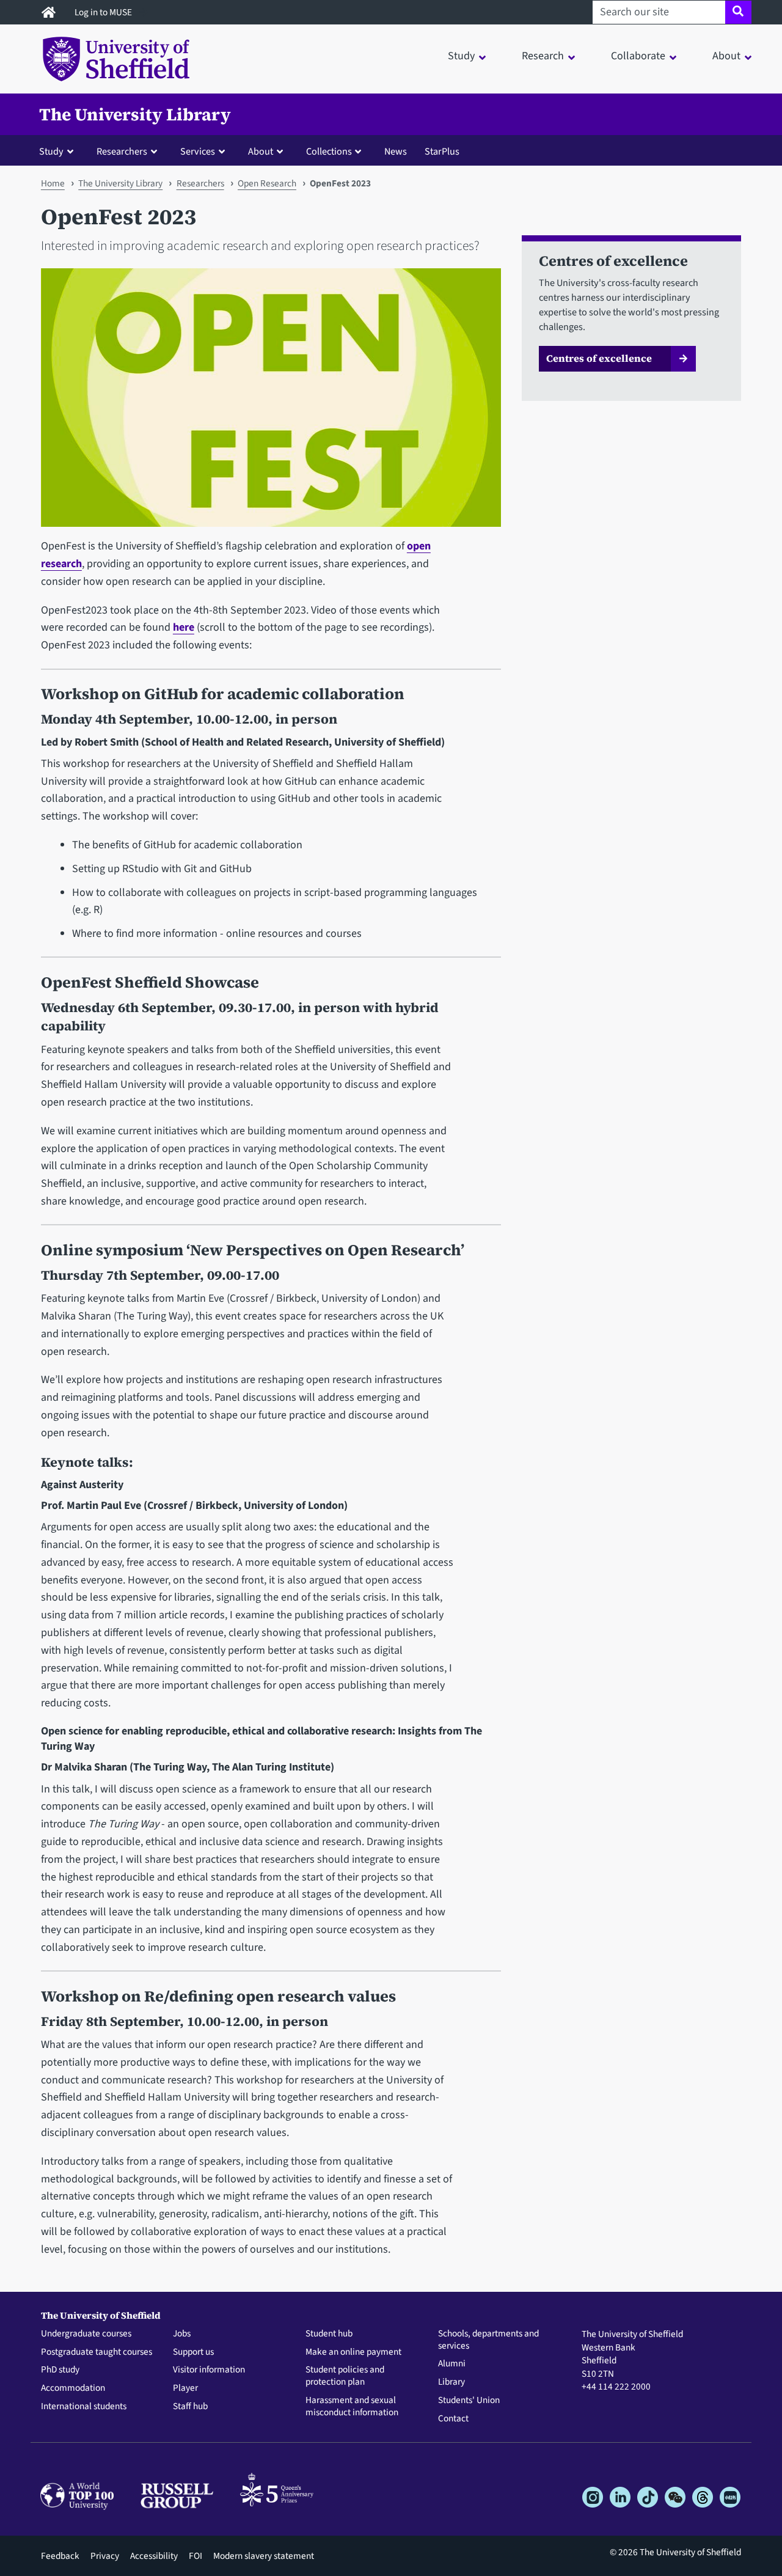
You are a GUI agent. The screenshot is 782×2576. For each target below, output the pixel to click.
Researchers (200, 183)
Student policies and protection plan (345, 2376)
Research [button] (543, 56)
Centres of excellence (599, 358)
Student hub (329, 2334)
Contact (453, 2419)
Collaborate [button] (638, 56)
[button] (59, 151)
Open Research (267, 183)
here (184, 627)
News (396, 151)
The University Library (135, 114)
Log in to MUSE (104, 12)
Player (185, 2388)
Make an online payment (353, 2352)
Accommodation (73, 2388)
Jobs (182, 2334)
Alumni (452, 2364)
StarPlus (442, 151)
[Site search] (738, 12)
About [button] (726, 56)
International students (84, 2407)
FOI (195, 2556)
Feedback (60, 2556)
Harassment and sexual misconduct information (352, 2407)
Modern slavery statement (264, 2556)
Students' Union (469, 2401)
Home (53, 183)
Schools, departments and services (488, 2340)
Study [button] (461, 56)
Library (451, 2382)
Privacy (105, 2556)
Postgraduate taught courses (97, 2352)
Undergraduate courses (86, 2334)
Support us (193, 2352)
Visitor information (209, 2370)
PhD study (60, 2370)
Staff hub (190, 2407)
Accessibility (154, 2556)
